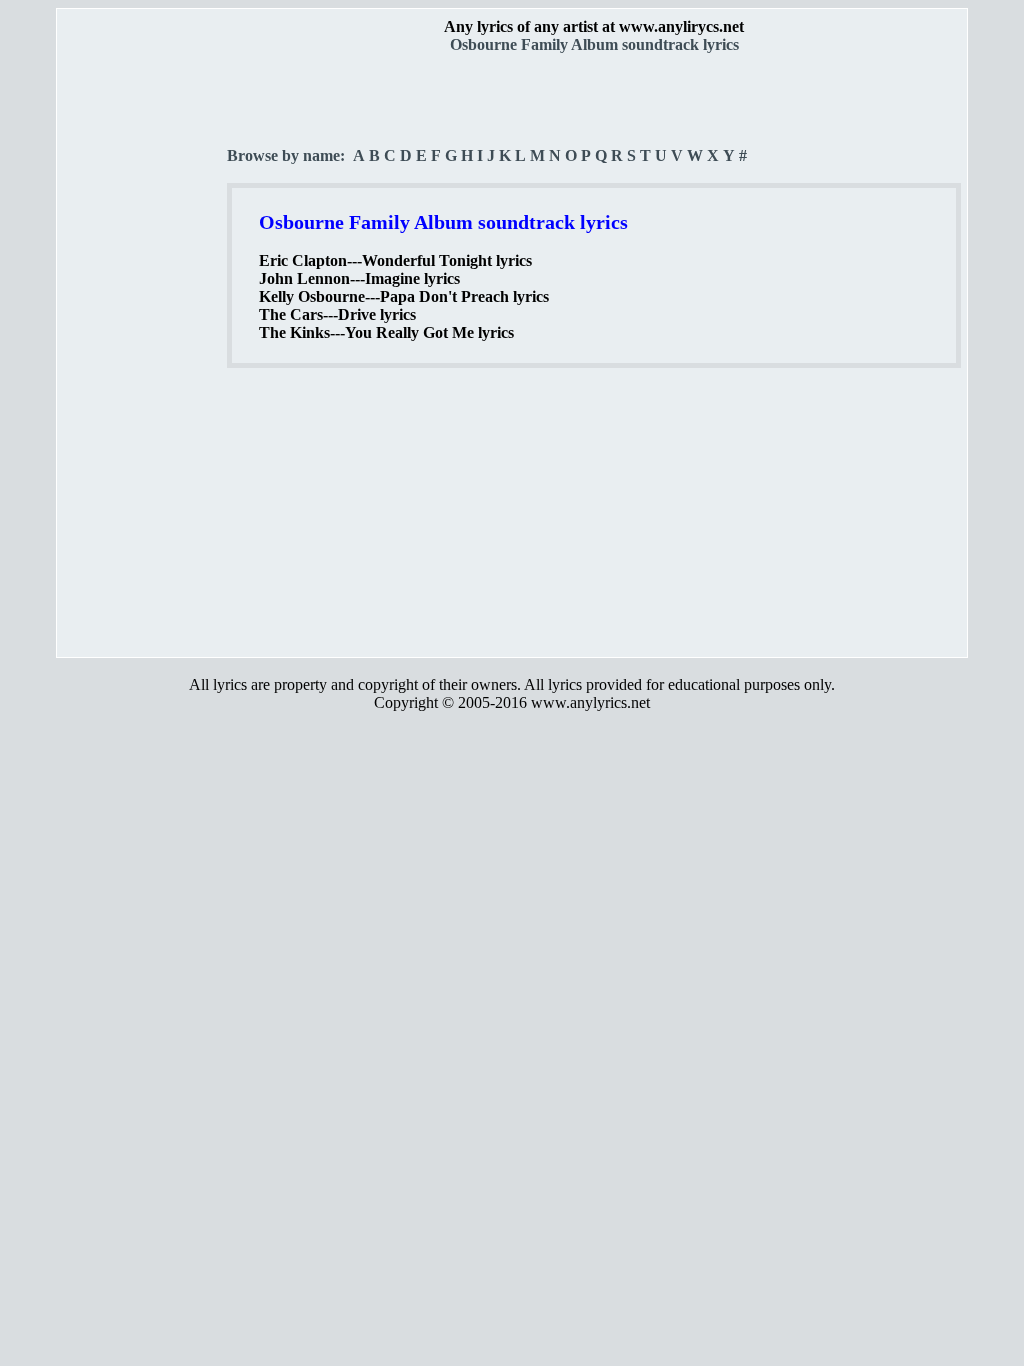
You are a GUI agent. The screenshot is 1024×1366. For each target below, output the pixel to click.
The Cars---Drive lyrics (337, 314)
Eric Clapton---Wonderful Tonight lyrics (395, 260)
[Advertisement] (143, 351)
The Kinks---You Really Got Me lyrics (386, 332)
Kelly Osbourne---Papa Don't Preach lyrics (404, 296)
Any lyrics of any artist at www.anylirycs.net (594, 26)
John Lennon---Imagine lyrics (359, 278)
